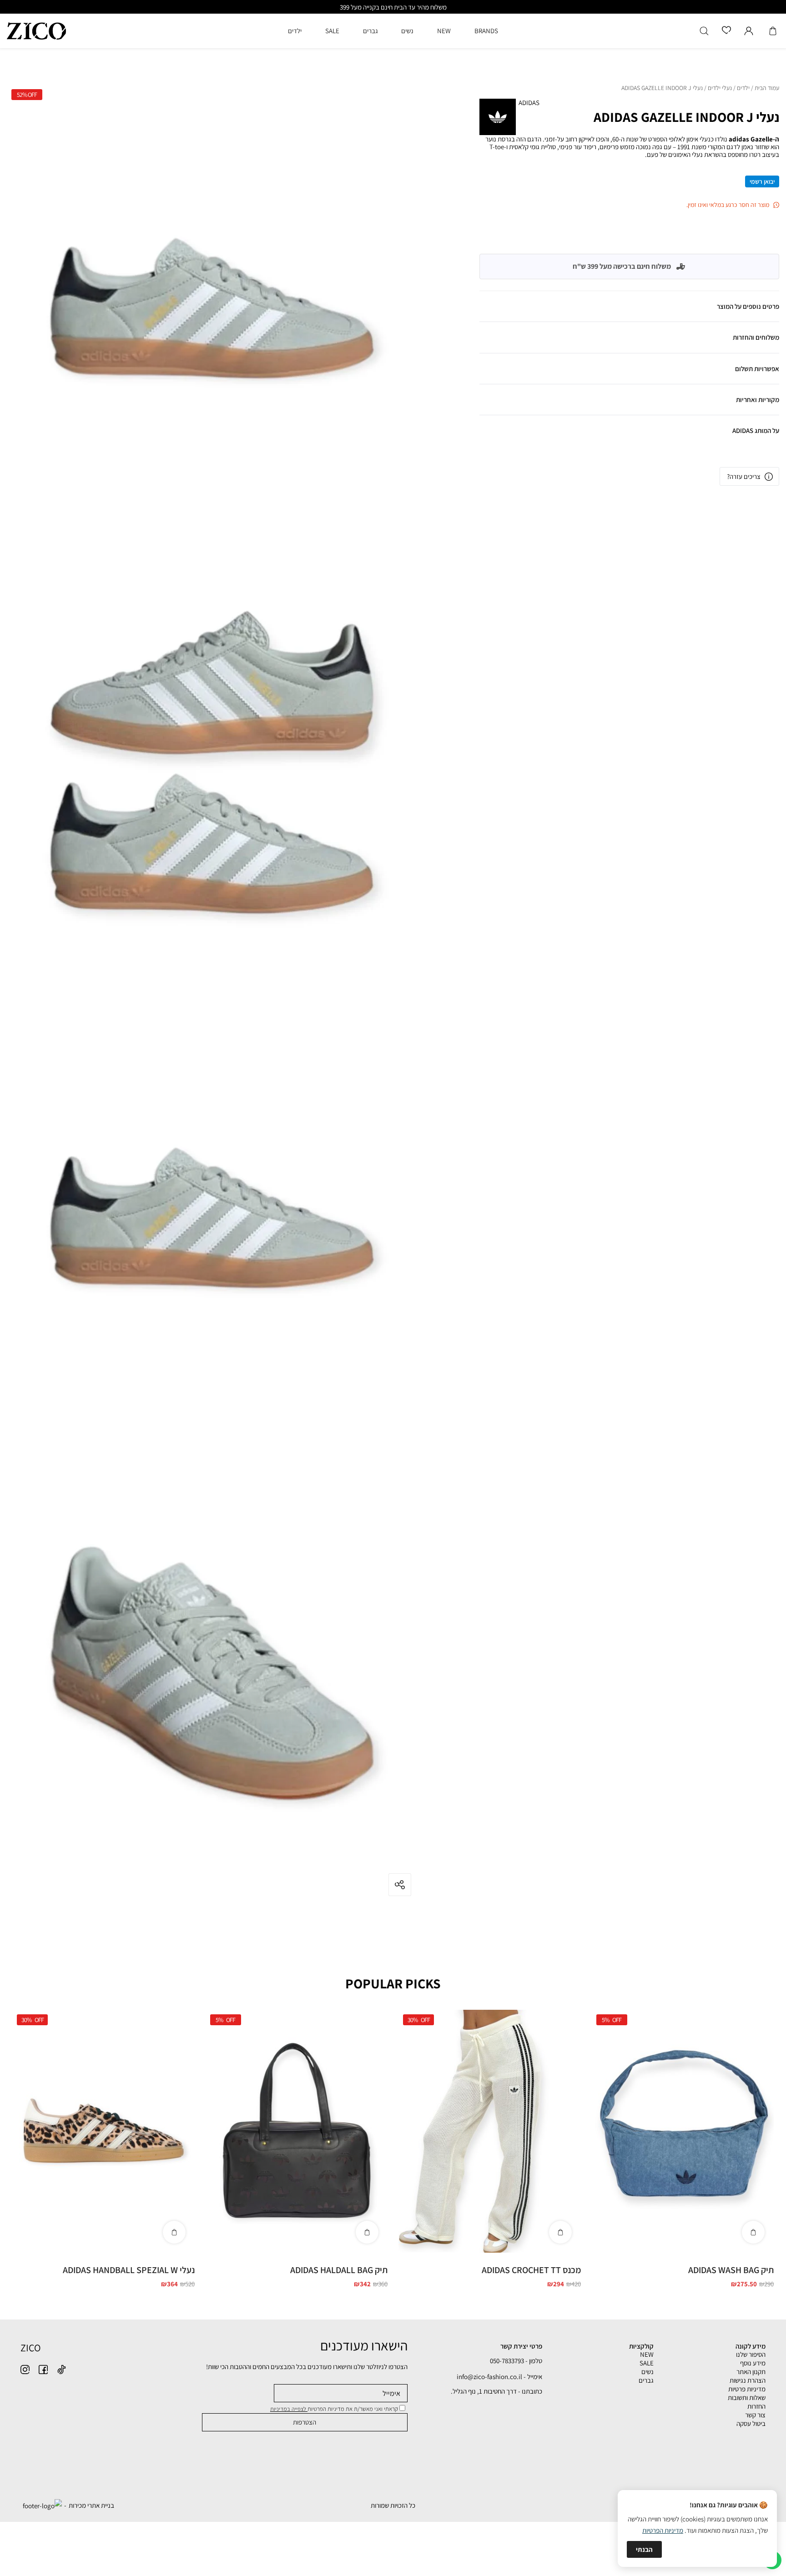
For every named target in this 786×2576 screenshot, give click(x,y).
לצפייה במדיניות (289, 2409)
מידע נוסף (753, 2363)
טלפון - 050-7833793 (516, 2361)
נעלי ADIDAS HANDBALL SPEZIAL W (129, 2270)
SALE (647, 2363)
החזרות (756, 2406)
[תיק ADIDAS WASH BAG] (683, 2131)
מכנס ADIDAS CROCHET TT (531, 2270)
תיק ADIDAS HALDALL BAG (339, 2270)
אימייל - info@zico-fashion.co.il (499, 2377)
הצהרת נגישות (748, 2380)
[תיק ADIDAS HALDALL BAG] (297, 2131)
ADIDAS (529, 103)
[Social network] (61, 2370)
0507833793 (553, 412)
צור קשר (755, 2415)
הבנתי (644, 2549)
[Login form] (749, 31)
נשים (647, 2372)
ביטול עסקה (751, 2423)
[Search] (704, 31)
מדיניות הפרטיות (663, 2530)
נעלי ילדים (720, 88)
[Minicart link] (773, 31)
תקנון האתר (751, 2372)
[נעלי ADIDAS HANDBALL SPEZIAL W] (103, 2131)
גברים (646, 2380)
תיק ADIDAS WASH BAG (731, 2270)
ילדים (743, 88)
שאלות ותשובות (747, 2397)
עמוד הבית (767, 88)
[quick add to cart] (753, 2232)
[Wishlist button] (726, 31)
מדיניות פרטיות (747, 2389)
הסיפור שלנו (751, 2354)
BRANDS (486, 31)
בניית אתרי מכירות (91, 2505)
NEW (647, 2354)
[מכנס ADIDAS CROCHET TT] (490, 2131)
